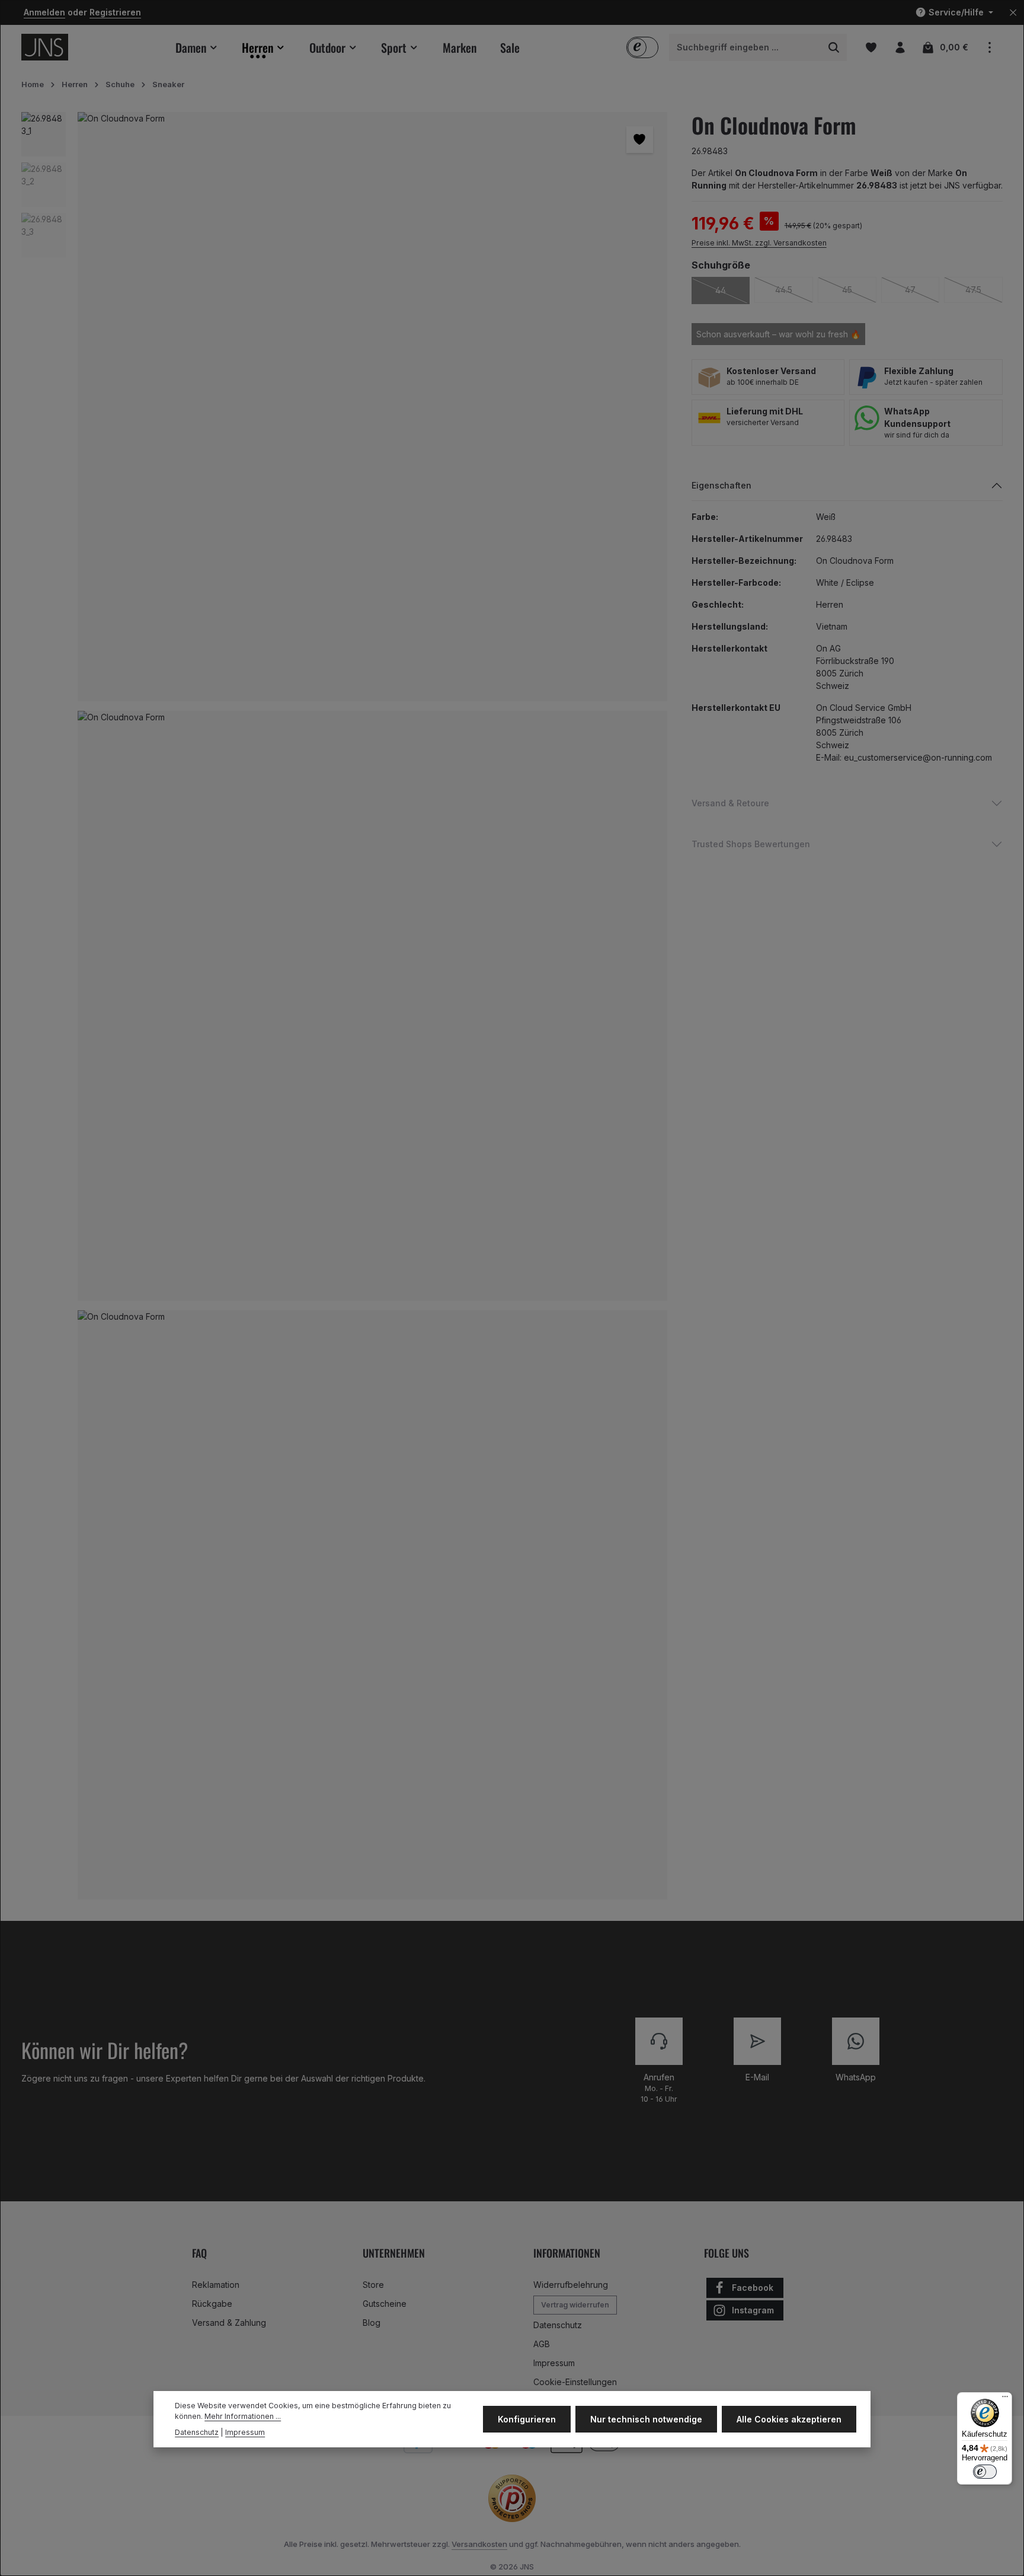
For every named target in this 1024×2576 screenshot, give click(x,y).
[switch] (985, 2472)
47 (922, 290)
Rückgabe (212, 2304)
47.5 (984, 290)
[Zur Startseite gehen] (45, 47)
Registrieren (115, 13)
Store (373, 2285)
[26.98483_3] (372, 1605)
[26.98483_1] (372, 407)
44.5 (794, 290)
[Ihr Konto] (900, 47)
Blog (372, 2323)
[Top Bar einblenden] (989, 47)
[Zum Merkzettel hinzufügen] (640, 140)
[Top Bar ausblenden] (1013, 13)
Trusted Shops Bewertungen (751, 844)
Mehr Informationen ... (243, 2416)
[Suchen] (834, 47)
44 (732, 290)
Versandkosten (479, 2544)
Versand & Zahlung (229, 2323)
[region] (345, 1011)
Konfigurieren (527, 2419)
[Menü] (1005, 2399)
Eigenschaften (721, 485)
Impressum (554, 2363)
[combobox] (745, 47)
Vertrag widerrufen (575, 2305)
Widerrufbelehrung (571, 2285)
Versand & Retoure (730, 803)
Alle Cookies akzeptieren (789, 2419)
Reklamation (216, 2285)
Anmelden (44, 13)
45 (859, 290)
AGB (542, 2344)
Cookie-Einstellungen (575, 2382)
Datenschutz (558, 2325)
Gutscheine (385, 2304)
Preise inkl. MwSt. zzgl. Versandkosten (759, 243)
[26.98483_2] (372, 1006)
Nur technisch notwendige (646, 2419)
